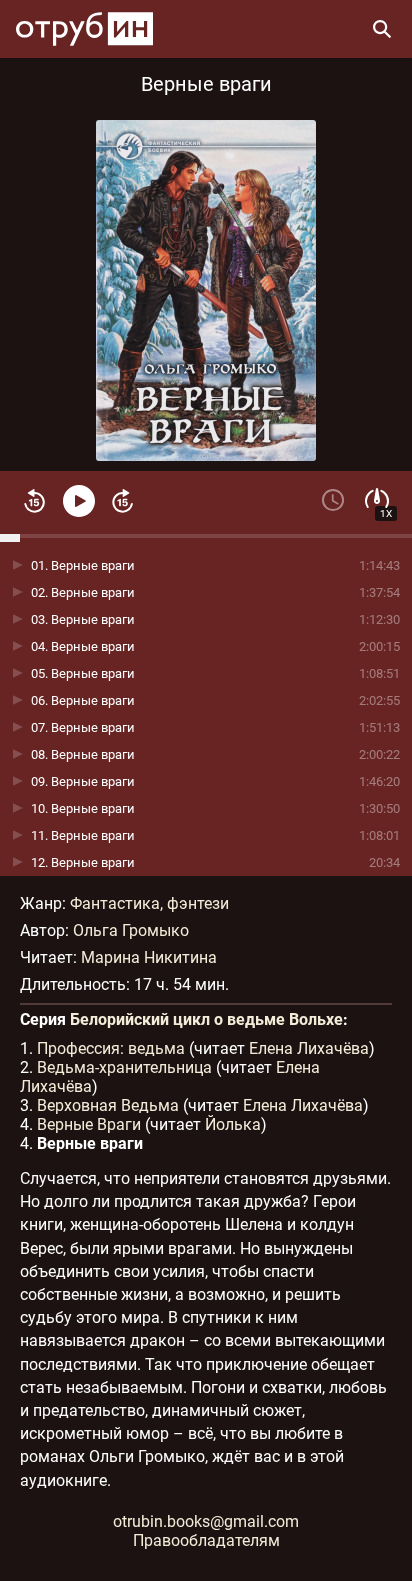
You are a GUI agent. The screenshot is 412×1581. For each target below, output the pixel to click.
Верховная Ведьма (108, 1105)
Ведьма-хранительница (124, 1067)
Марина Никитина (149, 957)
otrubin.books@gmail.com (206, 1521)
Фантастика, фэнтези (149, 903)
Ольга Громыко (131, 930)
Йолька (233, 1124)
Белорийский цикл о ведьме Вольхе (206, 1019)
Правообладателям (206, 1540)
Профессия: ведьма (111, 1048)
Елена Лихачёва (309, 1048)
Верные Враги (89, 1124)
